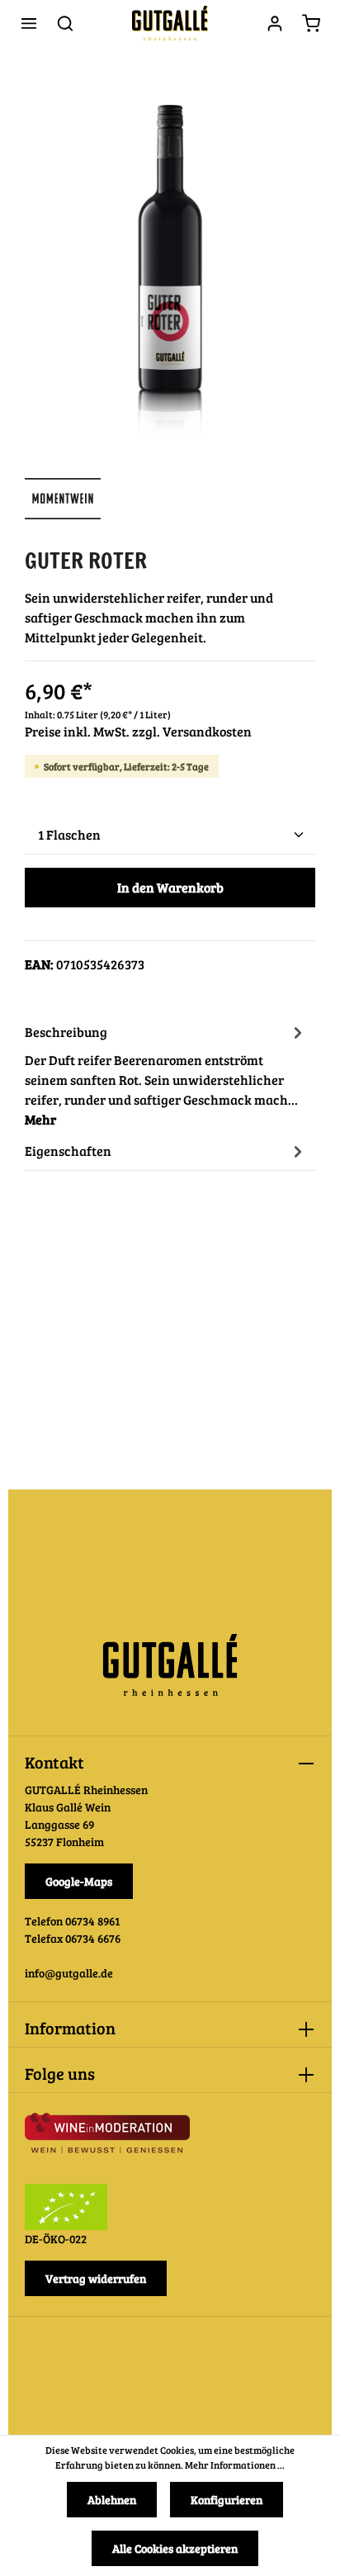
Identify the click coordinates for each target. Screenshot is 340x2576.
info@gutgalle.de (69, 1973)
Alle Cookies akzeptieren (175, 2548)
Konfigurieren (227, 2500)
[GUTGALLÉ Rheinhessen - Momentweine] (63, 511)
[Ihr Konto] (275, 23)
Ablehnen (112, 2500)
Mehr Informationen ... (235, 2465)
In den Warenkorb (170, 887)
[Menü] (29, 23)
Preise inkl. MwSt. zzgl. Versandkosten (138, 731)
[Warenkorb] (311, 23)
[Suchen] (65, 23)
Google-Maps (79, 1881)
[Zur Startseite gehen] (170, 23)
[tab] (166, 1074)
